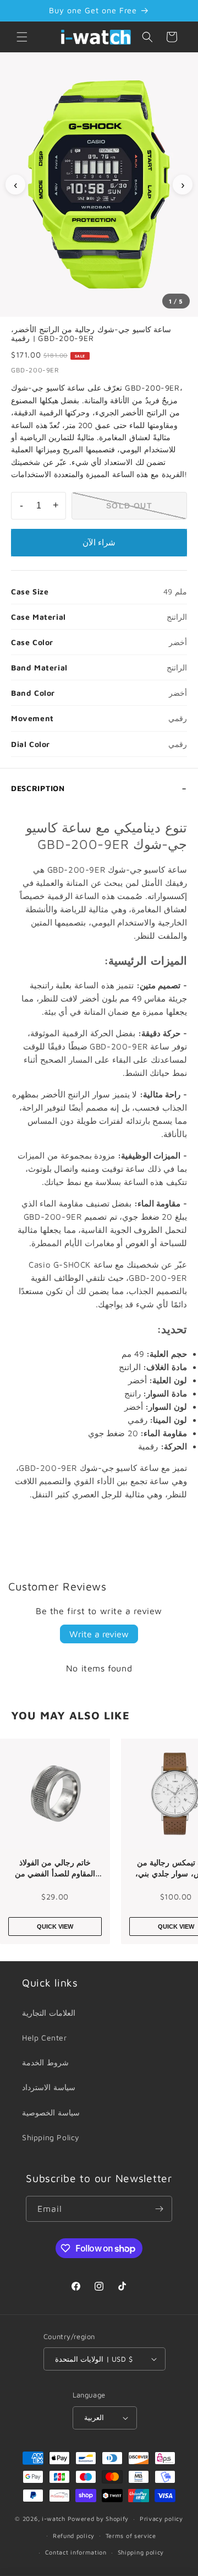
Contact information (76, 2552)
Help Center (45, 2037)
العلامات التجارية (49, 2013)
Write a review (99, 1634)
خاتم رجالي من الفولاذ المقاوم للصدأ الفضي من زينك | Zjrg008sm (55, 1868)
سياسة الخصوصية (51, 2112)
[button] (22, 37)
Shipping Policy (51, 2137)
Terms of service (131, 2536)
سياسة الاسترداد (49, 2087)
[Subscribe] (159, 2209)
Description (38, 788)
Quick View (55, 1926)
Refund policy (74, 2536)
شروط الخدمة (45, 2062)
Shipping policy (141, 2552)
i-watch (54, 2518)
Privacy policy (161, 2518)
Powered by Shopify (98, 2518)
